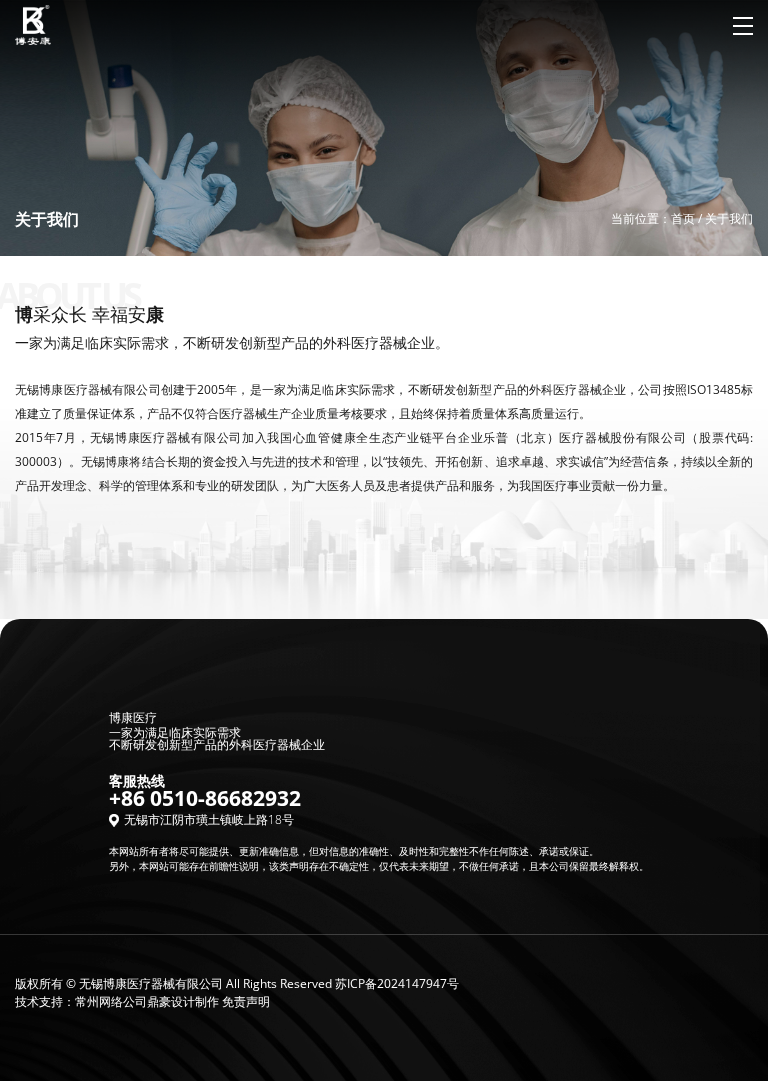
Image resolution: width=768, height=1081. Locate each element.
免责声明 (246, 1001)
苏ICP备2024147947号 (397, 983)
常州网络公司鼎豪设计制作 (147, 1001)
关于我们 (729, 218)
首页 (683, 218)
